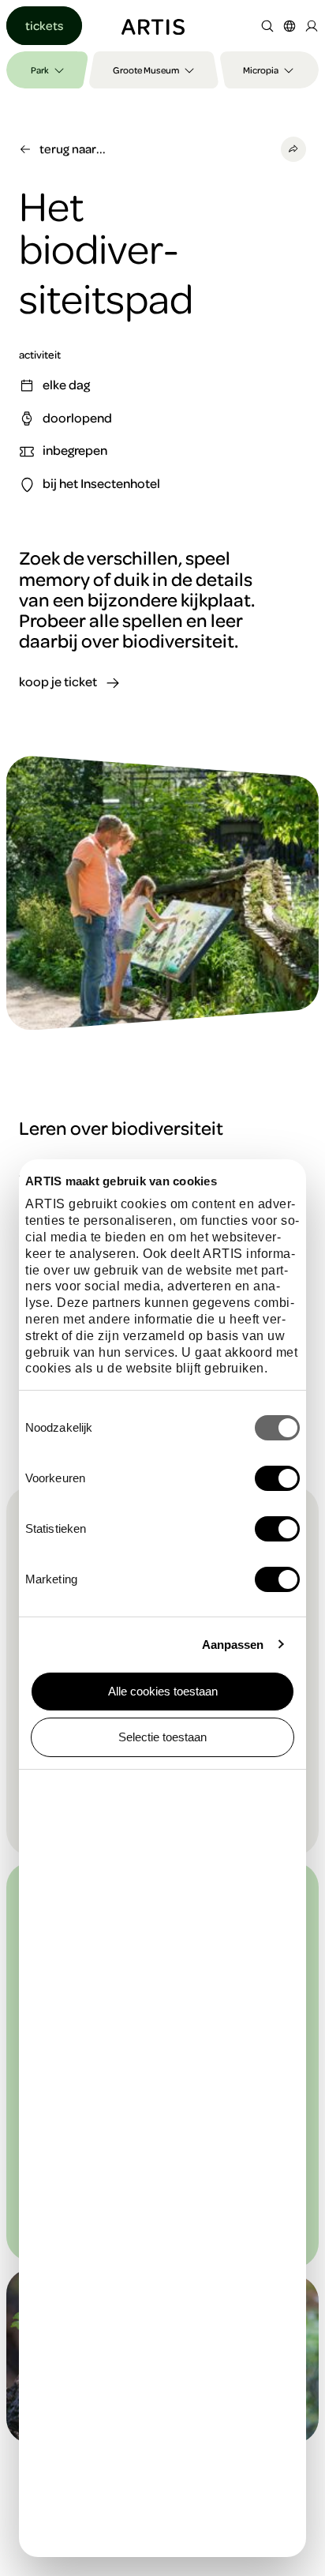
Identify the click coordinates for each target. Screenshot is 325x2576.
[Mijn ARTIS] (312, 26)
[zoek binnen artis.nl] (267, 26)
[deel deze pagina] (293, 149)
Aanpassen (233, 1645)
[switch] (277, 1478)
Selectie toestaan (162, 1737)
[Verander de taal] (290, 26)
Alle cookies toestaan (163, 1691)
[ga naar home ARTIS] (153, 25)
